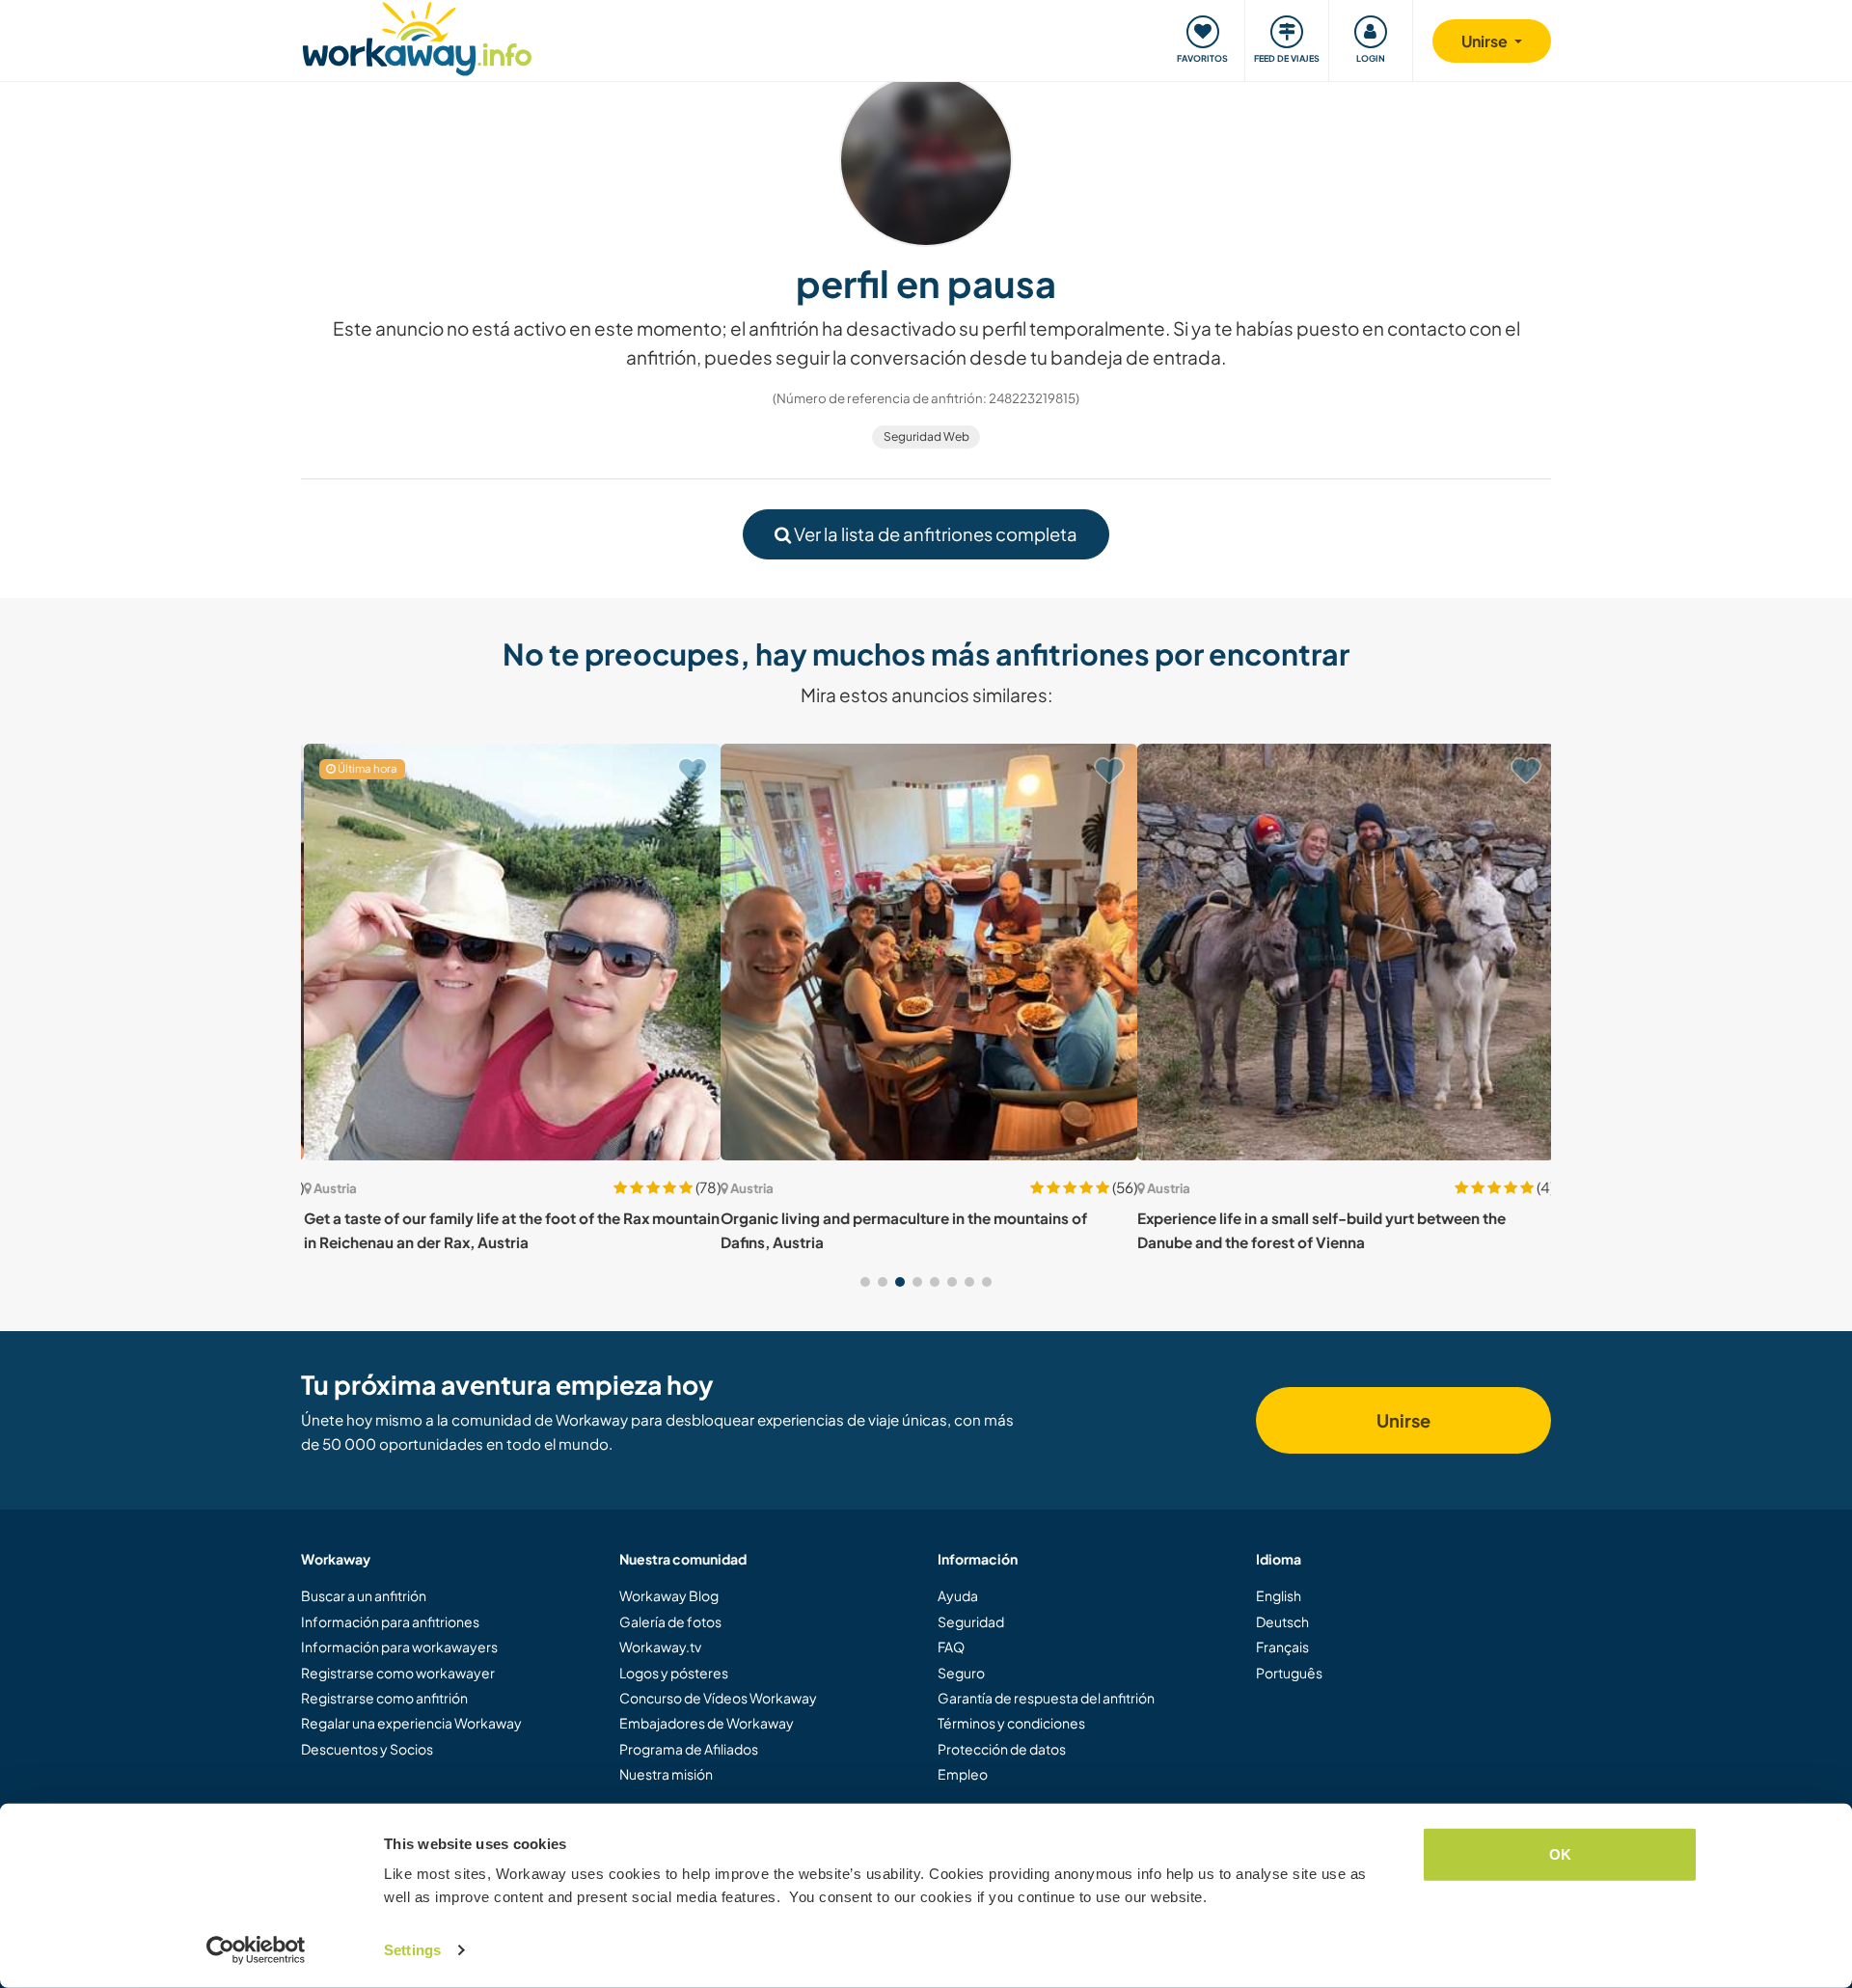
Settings (412, 1950)
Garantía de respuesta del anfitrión (1046, 1698)
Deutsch (1282, 1621)
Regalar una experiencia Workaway (411, 1723)
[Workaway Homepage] (417, 36)
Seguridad (971, 1621)
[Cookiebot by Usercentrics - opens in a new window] (256, 1950)
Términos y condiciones (1011, 1723)
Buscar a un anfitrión (364, 1595)
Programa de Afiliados (689, 1749)
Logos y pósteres (674, 1673)
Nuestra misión (666, 1774)
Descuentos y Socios (367, 1749)
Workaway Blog (669, 1595)
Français (1282, 1647)
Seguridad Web (926, 436)
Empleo (963, 1774)
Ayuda (958, 1595)
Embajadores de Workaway (707, 1723)
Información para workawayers (399, 1647)
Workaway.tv (660, 1647)
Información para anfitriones (390, 1621)
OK (1560, 1854)
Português (1289, 1673)
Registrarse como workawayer (398, 1673)
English (1279, 1595)
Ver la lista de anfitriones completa (934, 534)
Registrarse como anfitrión (384, 1698)
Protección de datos (1002, 1749)
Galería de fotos (670, 1621)
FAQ (951, 1647)
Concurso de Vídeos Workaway (718, 1698)
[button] (865, 1282)
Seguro (961, 1673)
